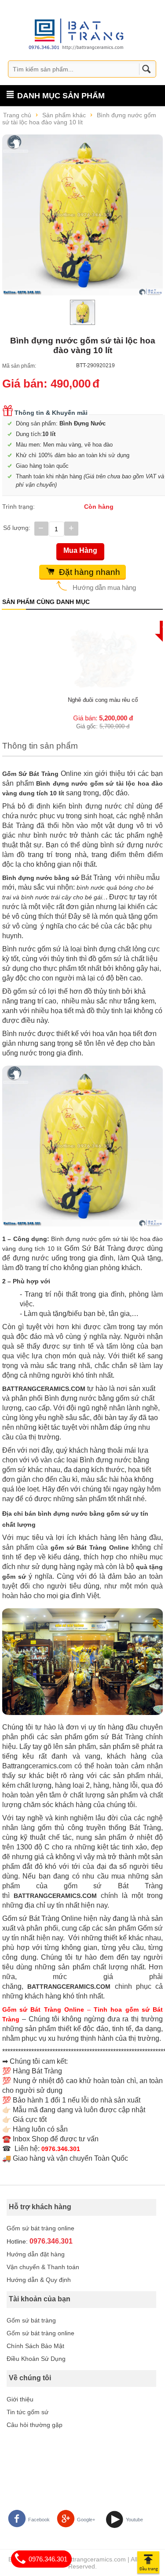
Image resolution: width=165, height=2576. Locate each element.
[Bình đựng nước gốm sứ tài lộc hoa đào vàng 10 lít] (82, 215)
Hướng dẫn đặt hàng (36, 2254)
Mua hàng (80, 550)
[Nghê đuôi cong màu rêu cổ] (83, 658)
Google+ (86, 2520)
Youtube (134, 2520)
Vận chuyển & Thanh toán (43, 2267)
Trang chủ (17, 115)
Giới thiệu (20, 2399)
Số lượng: (17, 528)
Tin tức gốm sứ (27, 2412)
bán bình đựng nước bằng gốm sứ (77, 1514)
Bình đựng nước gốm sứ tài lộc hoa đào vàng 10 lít (79, 119)
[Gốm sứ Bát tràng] (79, 34)
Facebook (39, 2520)
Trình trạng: (18, 507)
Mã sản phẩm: (19, 366)
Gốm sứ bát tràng (31, 2320)
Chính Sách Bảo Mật (35, 2346)
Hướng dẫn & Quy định (39, 2280)
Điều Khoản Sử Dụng (36, 2359)
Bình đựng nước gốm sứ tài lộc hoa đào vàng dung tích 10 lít (82, 788)
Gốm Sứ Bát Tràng (30, 774)
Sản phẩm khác (64, 115)
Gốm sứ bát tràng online (40, 2228)
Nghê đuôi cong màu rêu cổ (82, 700)
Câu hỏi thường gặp (35, 2425)
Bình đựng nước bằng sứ (41, 878)
